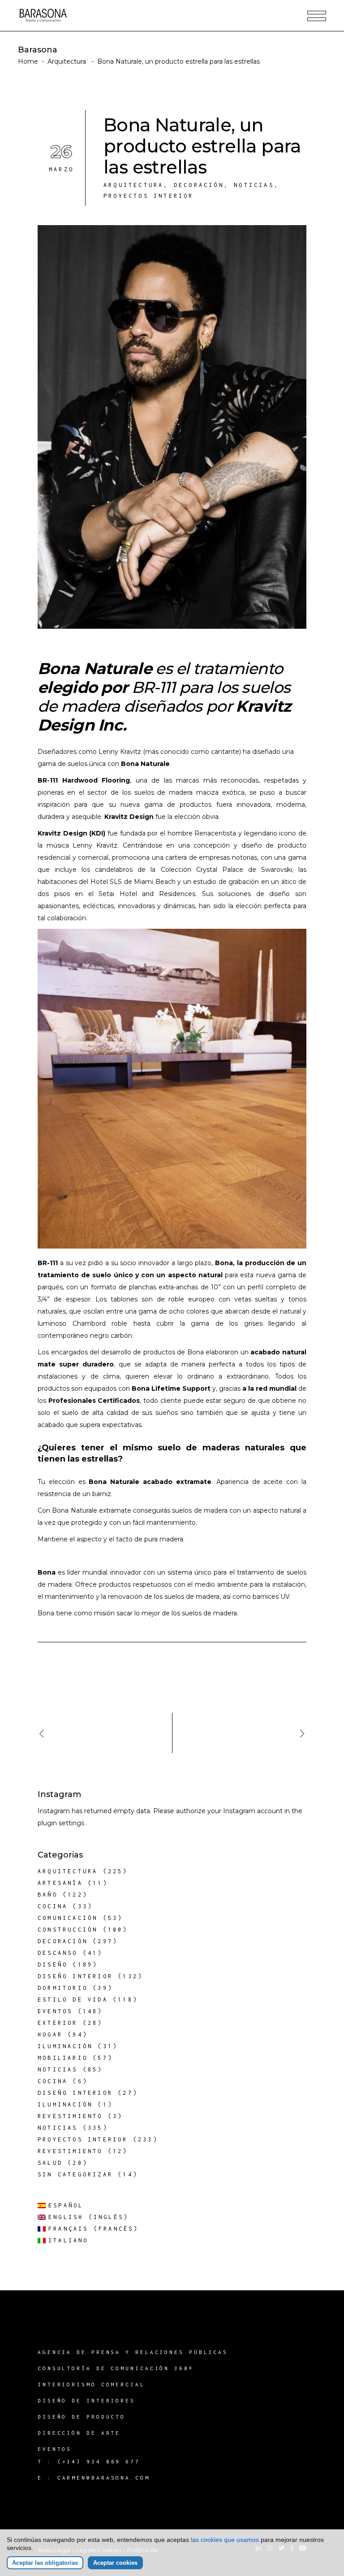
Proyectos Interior (149, 196)
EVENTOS (55, 2449)
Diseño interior (75, 1976)
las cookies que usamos (225, 2540)
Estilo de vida (73, 1999)
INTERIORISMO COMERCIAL (91, 2384)
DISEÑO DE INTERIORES (86, 2400)
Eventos (55, 2011)
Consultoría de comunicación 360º (116, 2368)
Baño (48, 1895)
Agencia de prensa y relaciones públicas (133, 2352)
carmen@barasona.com (104, 2478)
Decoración (199, 185)
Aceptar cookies (115, 2563)
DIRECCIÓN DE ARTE (79, 2433)
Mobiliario (63, 2058)
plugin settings (62, 1823)
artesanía (60, 1883)
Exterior (58, 2023)
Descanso (58, 1953)
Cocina (53, 1906)
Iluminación (65, 2046)
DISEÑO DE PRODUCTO (82, 2417)
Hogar (50, 2034)
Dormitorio (63, 1988)
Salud (50, 2163)
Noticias (254, 185)
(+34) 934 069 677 (99, 2461)
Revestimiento (70, 2116)
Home (28, 61)
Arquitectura (67, 61)
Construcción (68, 1930)
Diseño (53, 1965)
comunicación (68, 1918)
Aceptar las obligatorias (45, 2563)
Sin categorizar (75, 2174)
